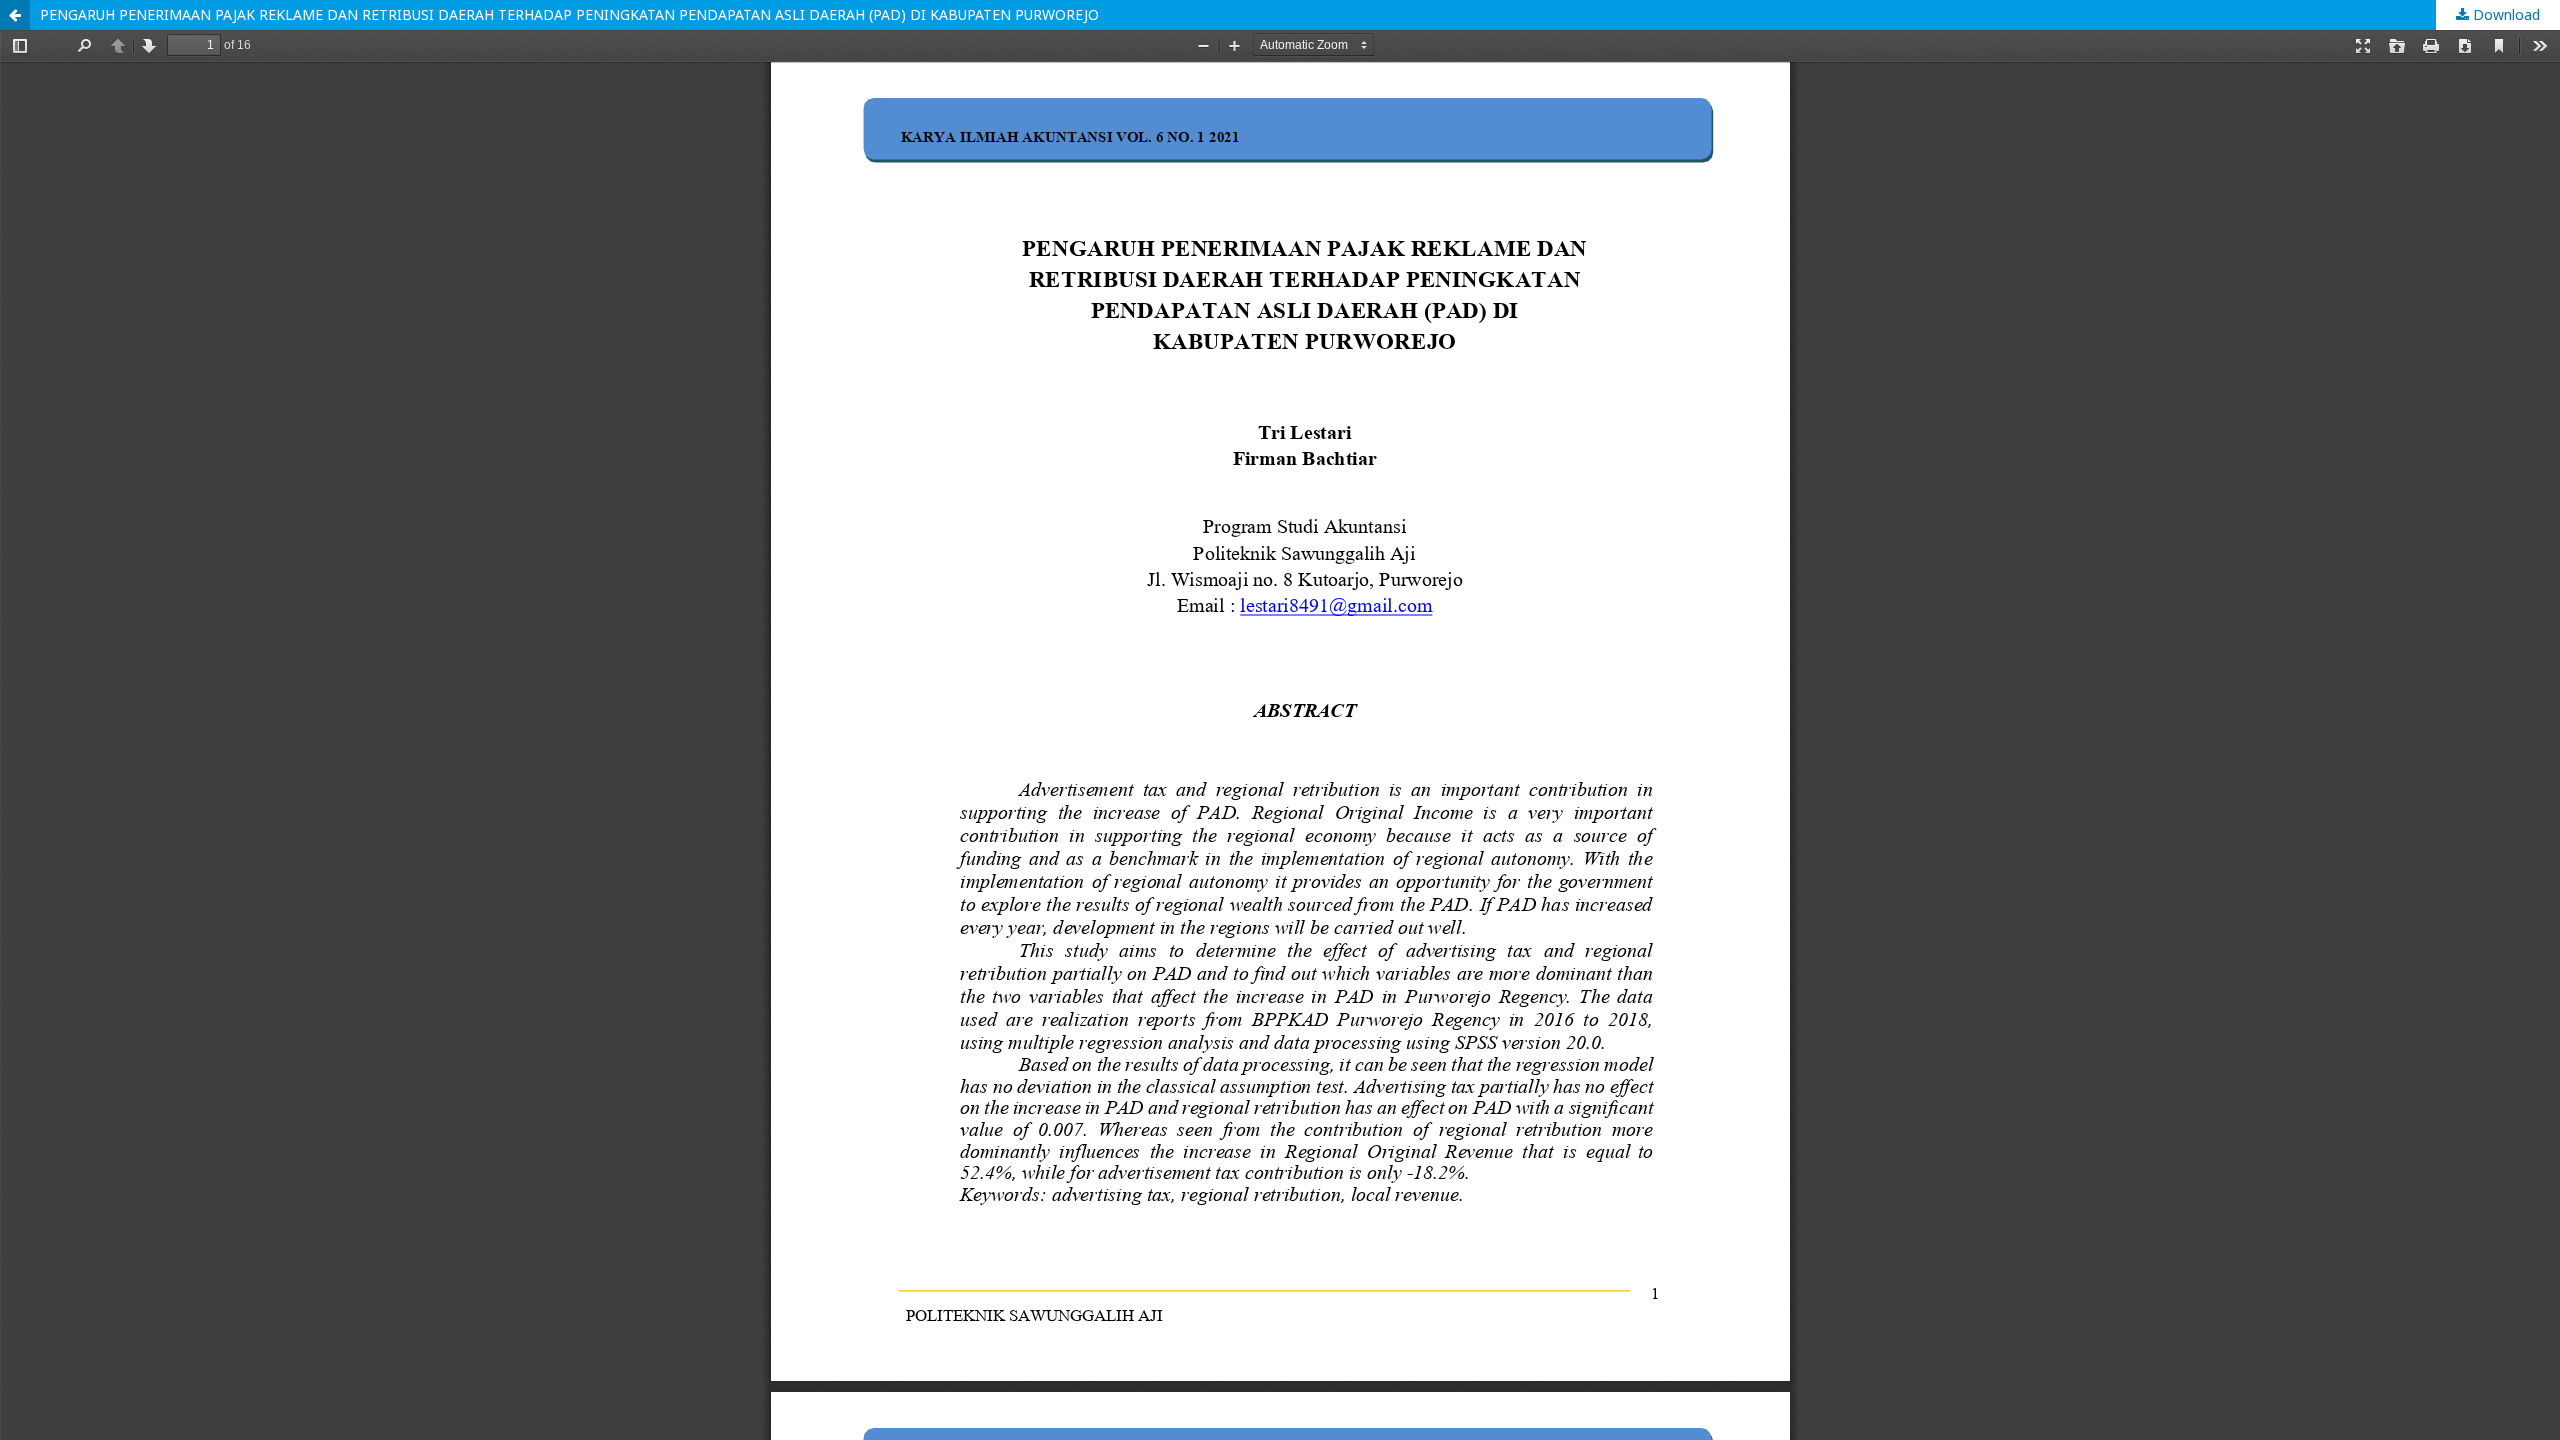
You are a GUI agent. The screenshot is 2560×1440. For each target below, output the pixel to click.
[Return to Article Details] (15, 15)
